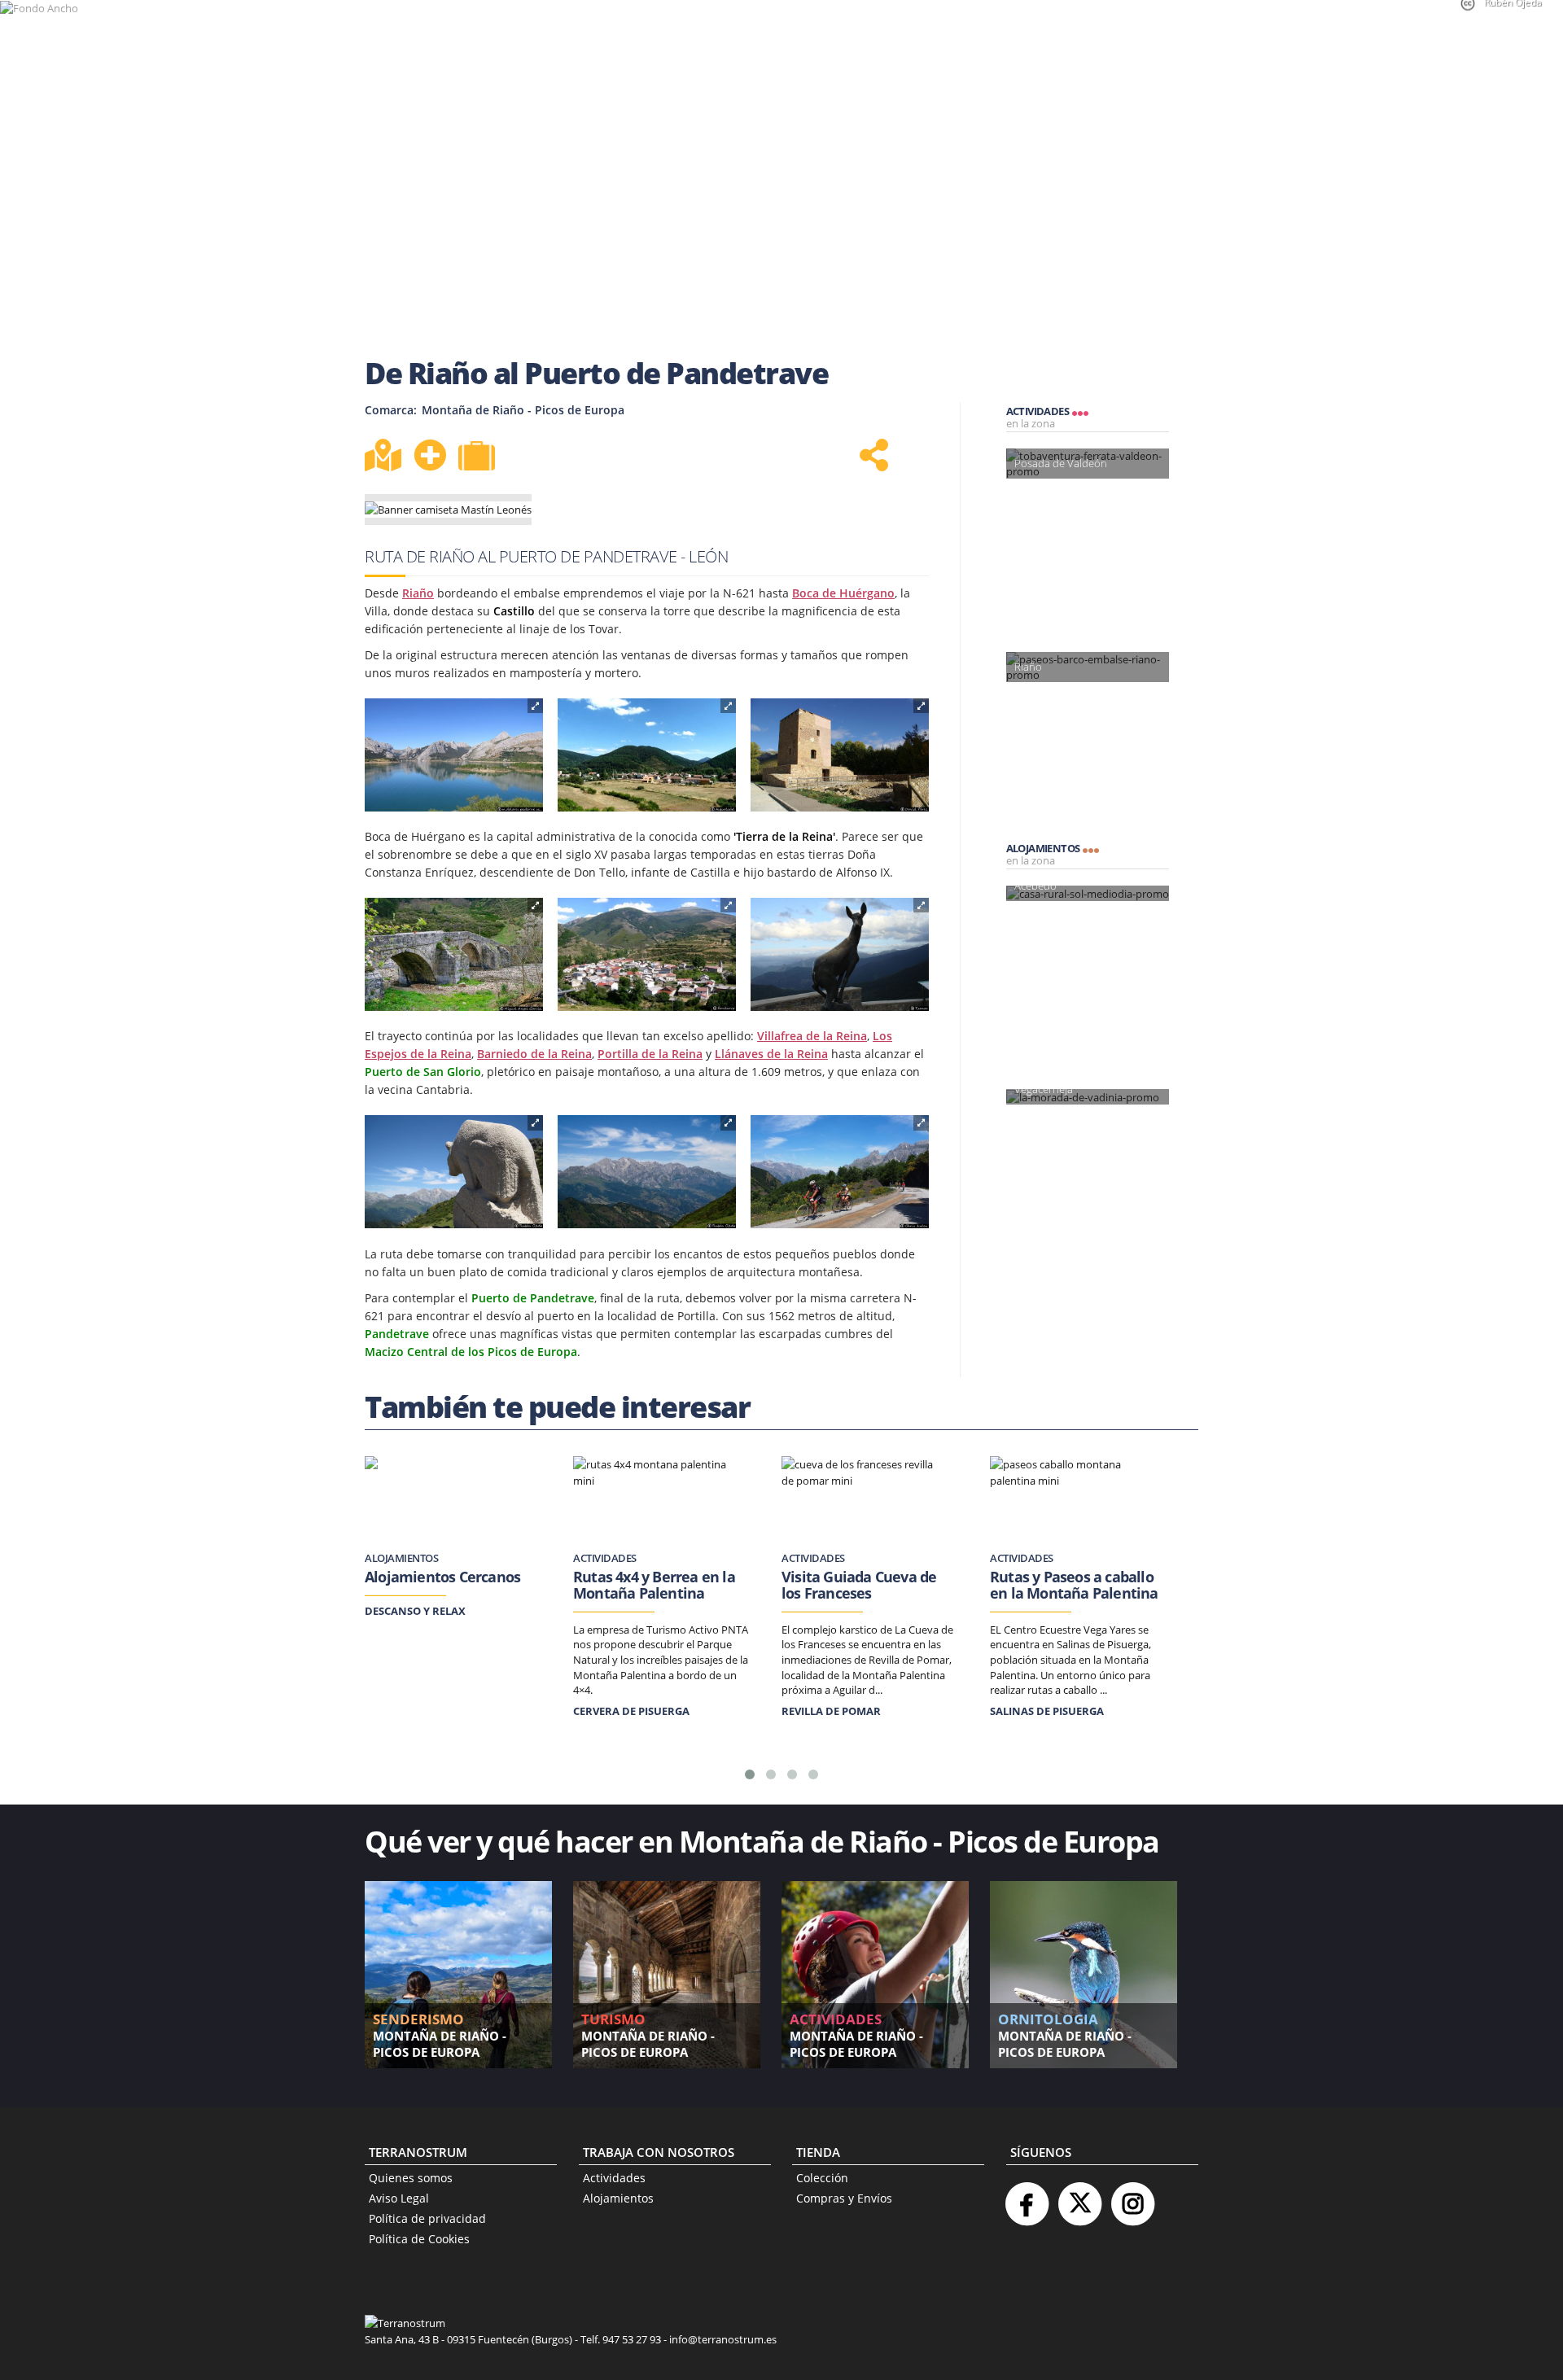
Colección (822, 2178)
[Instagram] (1132, 2197)
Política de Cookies (419, 2239)
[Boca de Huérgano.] (647, 755)
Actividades (614, 2178)
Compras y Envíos (844, 2198)
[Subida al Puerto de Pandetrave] (840, 1172)
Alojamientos (618, 2198)
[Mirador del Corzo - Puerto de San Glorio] (840, 955)
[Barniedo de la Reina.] (647, 955)
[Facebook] (1027, 2197)
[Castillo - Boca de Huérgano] (840, 755)
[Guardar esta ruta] (430, 455)
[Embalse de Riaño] (454, 755)
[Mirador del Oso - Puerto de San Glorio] (454, 1172)
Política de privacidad (427, 2218)
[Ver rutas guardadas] (479, 457)
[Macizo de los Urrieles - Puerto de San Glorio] (647, 1172)
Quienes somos (411, 2178)
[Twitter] (1079, 2197)
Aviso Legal (399, 2198)
